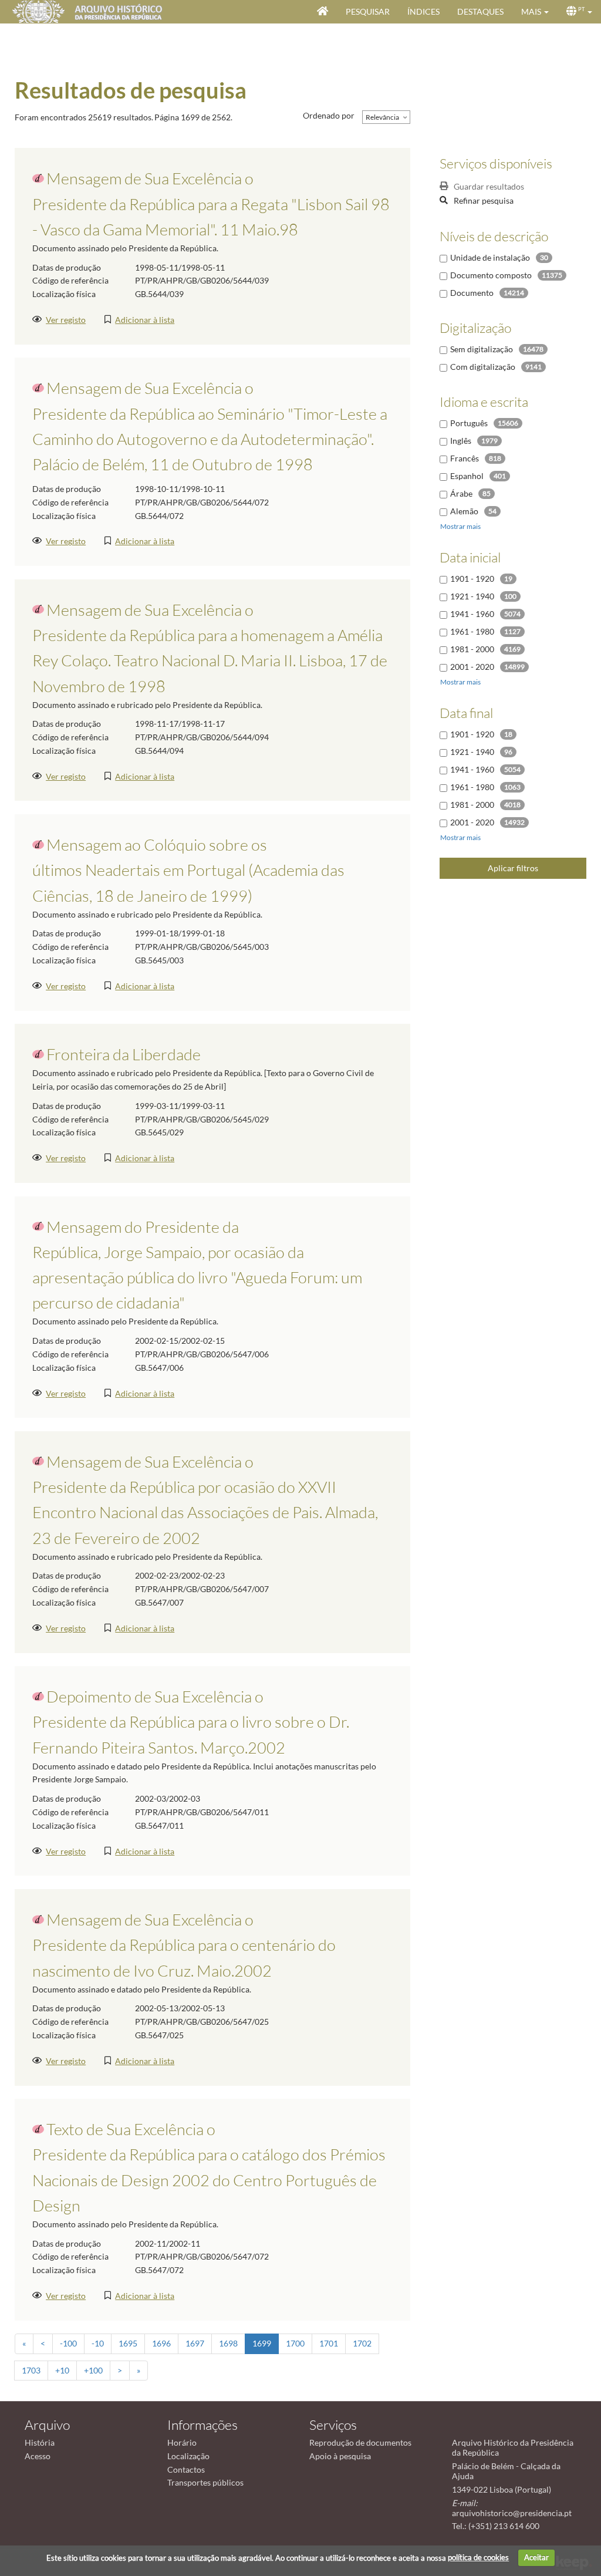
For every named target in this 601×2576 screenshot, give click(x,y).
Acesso (38, 2456)
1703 (31, 2370)
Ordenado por (329, 115)
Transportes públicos (205, 2482)
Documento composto (491, 275)
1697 (195, 2343)
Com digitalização (483, 367)
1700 (295, 2343)
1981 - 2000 (472, 649)
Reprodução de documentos (360, 2442)
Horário (182, 2442)
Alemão (464, 511)
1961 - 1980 (472, 631)
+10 (62, 2370)
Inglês (461, 441)
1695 (128, 2343)
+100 (93, 2370)
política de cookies (478, 2557)
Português (469, 423)
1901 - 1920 (472, 579)
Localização (188, 2456)
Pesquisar (368, 11)
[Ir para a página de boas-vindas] (323, 12)
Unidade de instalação (490, 257)
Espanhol (467, 476)
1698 (228, 2343)
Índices (423, 11)
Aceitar (536, 2557)
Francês (465, 458)
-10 (98, 2343)
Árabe (461, 493)
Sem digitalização (482, 349)
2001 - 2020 (472, 667)
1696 (161, 2343)
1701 (329, 2343)
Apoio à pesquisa (340, 2456)
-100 (68, 2343)
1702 (362, 2343)
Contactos (186, 2469)
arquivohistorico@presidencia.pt (512, 2513)
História (40, 2442)
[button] (535, 12)
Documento (472, 293)
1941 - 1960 (472, 614)
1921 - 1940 (472, 596)
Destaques (480, 11)
